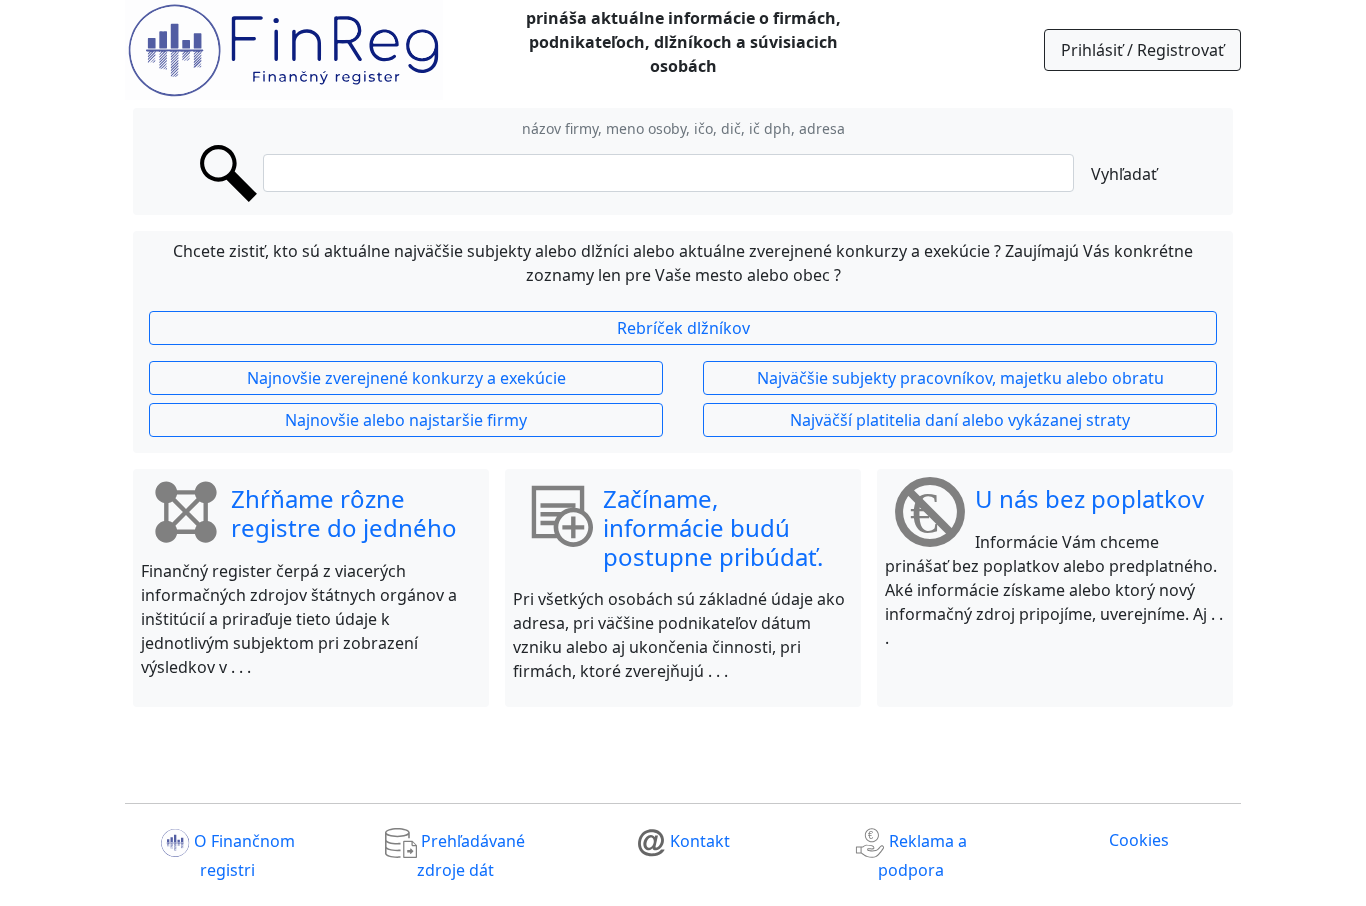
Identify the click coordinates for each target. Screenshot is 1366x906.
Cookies (1139, 840)
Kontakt (698, 842)
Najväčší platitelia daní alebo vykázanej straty (960, 420)
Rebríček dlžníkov (683, 328)
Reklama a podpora (922, 856)
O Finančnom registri (242, 856)
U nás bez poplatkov (1089, 498)
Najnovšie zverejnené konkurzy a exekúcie (406, 378)
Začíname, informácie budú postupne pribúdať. (713, 527)
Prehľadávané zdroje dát (471, 856)
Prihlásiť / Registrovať (1142, 50)
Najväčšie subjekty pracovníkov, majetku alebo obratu (960, 378)
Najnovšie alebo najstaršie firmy (406, 420)
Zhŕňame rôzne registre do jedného (344, 513)
